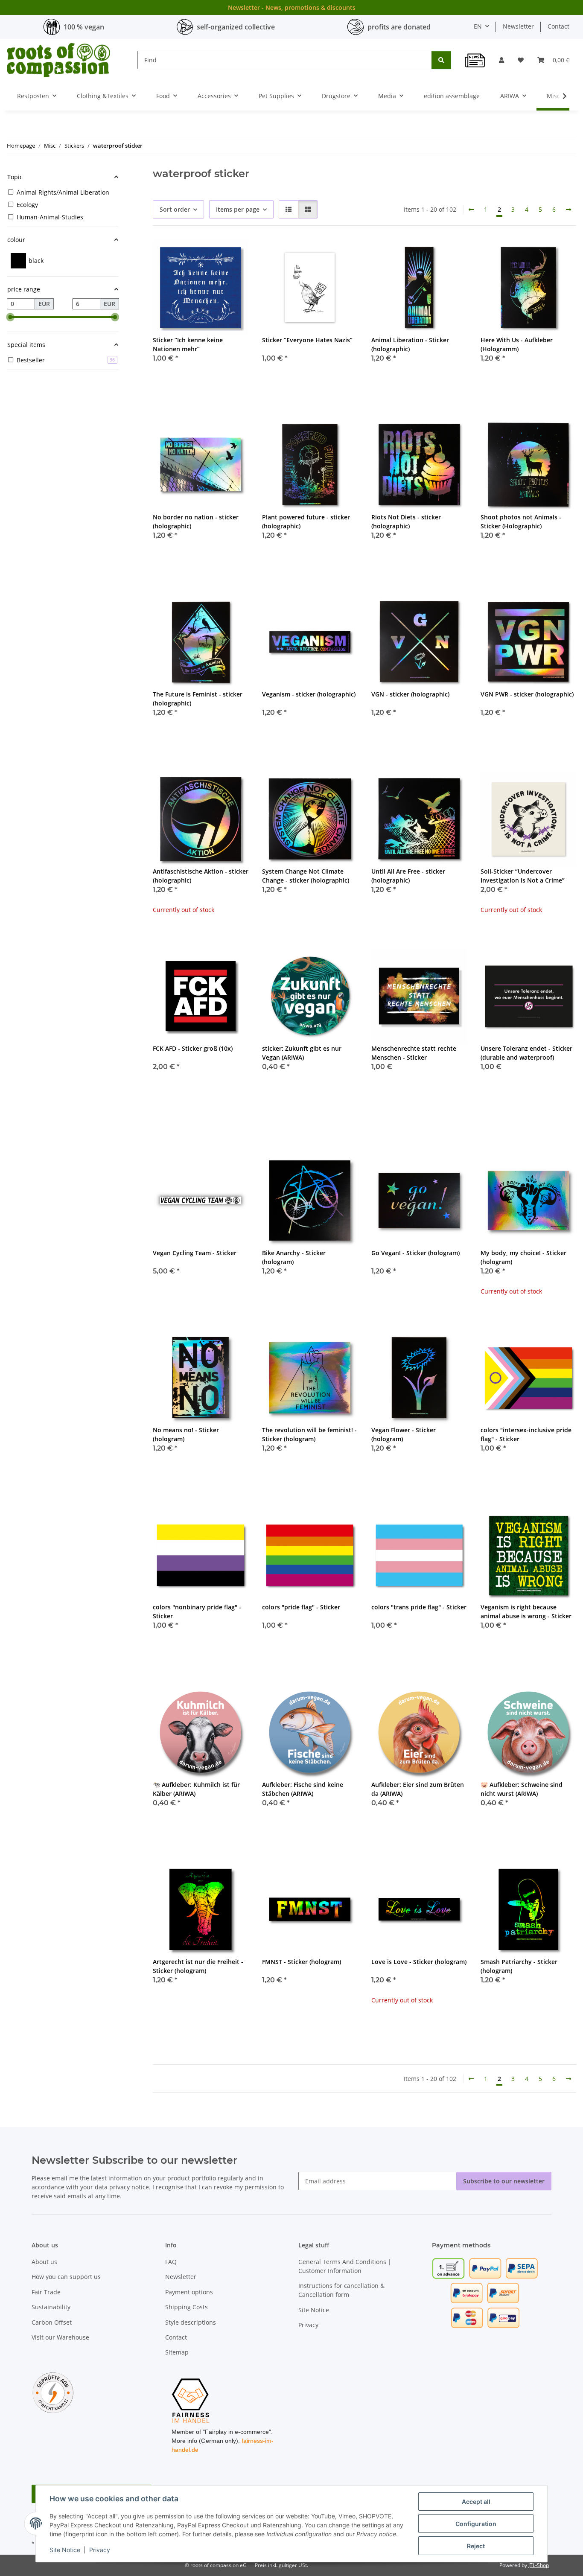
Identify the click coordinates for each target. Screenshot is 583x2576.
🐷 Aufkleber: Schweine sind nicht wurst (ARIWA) (522, 1789)
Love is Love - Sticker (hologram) (419, 1962)
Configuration (476, 2524)
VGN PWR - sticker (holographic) (527, 694)
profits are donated (399, 27)
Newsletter (518, 26)
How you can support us (66, 2277)
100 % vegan (84, 27)
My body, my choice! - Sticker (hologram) (523, 1257)
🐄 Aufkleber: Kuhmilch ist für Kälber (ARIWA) (196, 1789)
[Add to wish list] (234, 254)
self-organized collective (236, 27)
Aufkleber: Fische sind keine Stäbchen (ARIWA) (303, 1789)
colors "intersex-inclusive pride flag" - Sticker (526, 1434)
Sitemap (177, 2352)
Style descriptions (191, 2322)
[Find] (441, 60)
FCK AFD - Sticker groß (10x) (193, 1048)
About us (44, 2262)
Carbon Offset (52, 2322)
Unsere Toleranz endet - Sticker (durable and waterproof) (526, 1053)
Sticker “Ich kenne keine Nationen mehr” (188, 344)
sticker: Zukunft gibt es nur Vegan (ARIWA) (302, 1053)
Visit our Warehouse (60, 2337)
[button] (501, 60)
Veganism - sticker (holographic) (309, 694)
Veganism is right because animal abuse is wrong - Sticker (526, 1611)
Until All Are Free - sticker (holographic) (408, 876)
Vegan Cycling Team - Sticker (195, 1253)
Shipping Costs (187, 2307)
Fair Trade (46, 2292)
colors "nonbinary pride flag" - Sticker (197, 1611)
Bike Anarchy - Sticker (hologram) (294, 1257)
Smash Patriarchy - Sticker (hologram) (519, 1966)
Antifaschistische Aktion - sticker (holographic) (201, 876)
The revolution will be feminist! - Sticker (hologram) (309, 1434)
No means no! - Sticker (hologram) (186, 1434)
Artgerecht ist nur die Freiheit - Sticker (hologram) (198, 1966)
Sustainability (51, 2307)
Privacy (100, 2550)
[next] (568, 210)
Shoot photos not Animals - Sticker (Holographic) (521, 522)
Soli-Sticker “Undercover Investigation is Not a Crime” (523, 876)
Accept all (476, 2502)
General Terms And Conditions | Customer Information (345, 2266)
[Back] (471, 210)
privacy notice (129, 2187)
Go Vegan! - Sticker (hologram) (415, 1253)
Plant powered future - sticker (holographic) (306, 522)
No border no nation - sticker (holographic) (196, 522)
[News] (475, 60)
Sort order (175, 209)
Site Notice (65, 2550)
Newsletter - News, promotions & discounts (292, 7)
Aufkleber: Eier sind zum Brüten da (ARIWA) (418, 1789)
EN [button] (478, 26)
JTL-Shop (539, 2565)
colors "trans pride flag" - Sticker (419, 1607)
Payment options (189, 2292)
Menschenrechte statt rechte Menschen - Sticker (414, 1053)
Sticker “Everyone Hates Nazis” (307, 340)
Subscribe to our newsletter (504, 2181)
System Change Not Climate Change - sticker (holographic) (306, 876)
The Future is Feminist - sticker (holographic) (198, 699)
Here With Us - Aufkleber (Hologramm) (517, 344)
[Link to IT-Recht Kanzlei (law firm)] (53, 2392)
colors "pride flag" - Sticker (301, 1607)
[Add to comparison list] (212, 254)
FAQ (171, 2262)
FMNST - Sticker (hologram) (302, 1962)
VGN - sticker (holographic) (410, 694)
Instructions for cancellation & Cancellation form (341, 2290)
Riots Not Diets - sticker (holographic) (406, 522)
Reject (476, 2546)
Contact (558, 26)
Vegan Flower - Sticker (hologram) (404, 1434)
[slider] (10, 317)
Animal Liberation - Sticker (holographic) (410, 344)
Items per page (238, 209)
